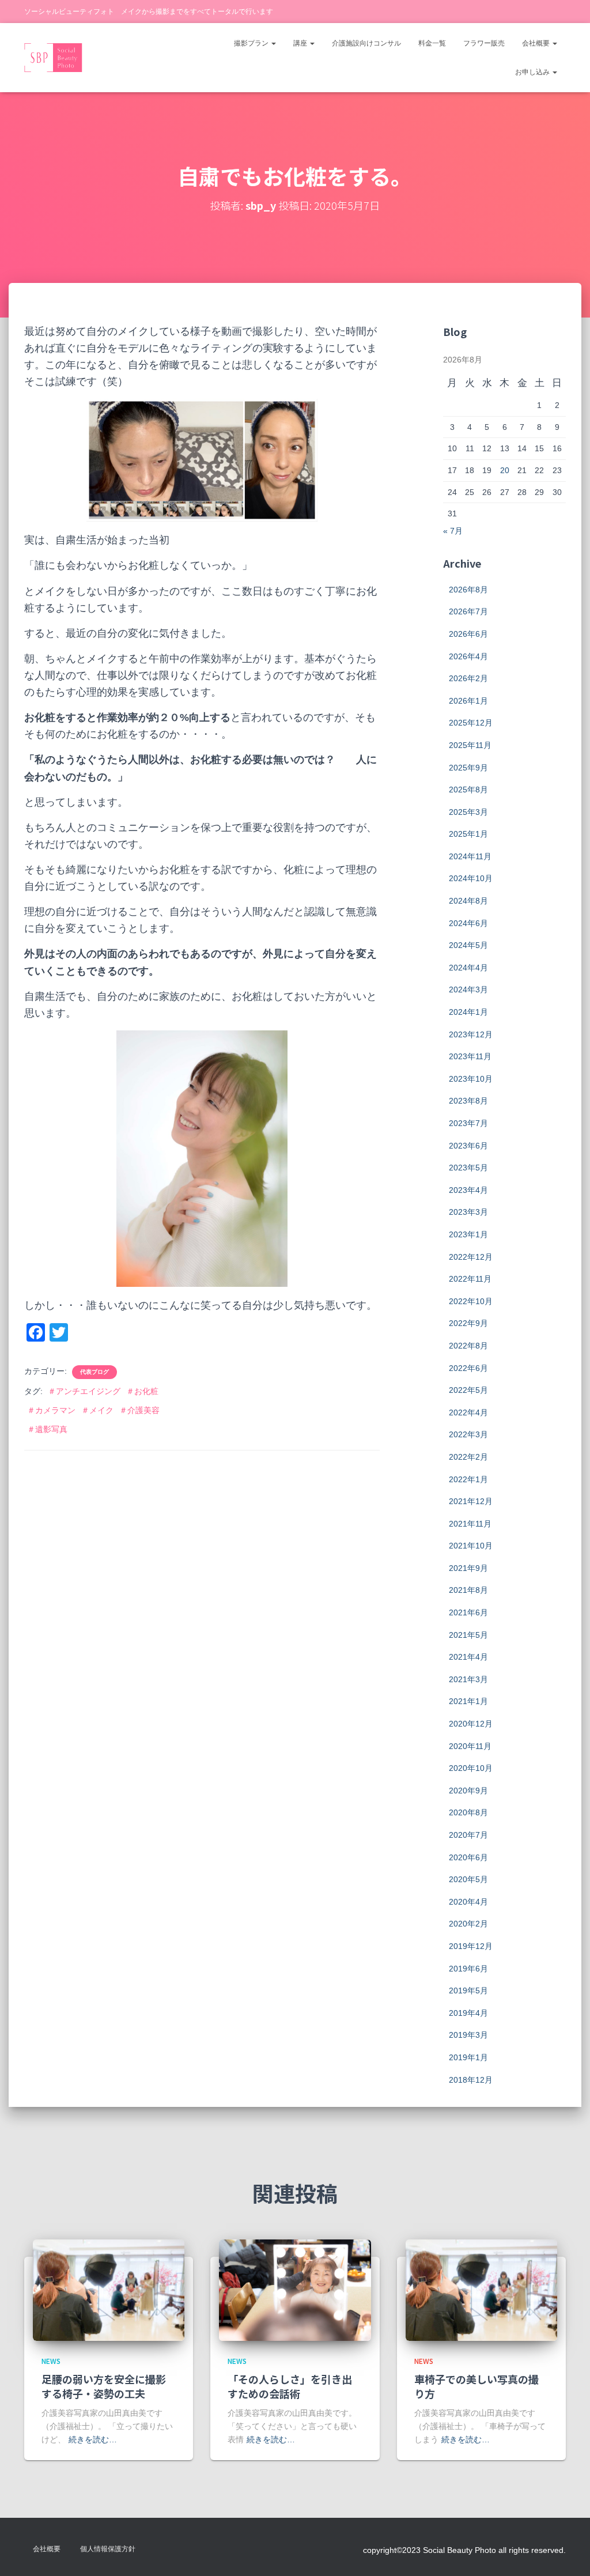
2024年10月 (471, 878)
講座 (301, 43)
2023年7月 (468, 1123)
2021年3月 (468, 1679)
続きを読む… (93, 2439)
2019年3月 (468, 2035)
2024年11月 (470, 856)
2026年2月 (468, 678)
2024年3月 (468, 989)
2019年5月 (468, 1990)
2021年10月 (471, 1546)
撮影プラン (252, 43)
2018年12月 (471, 2080)
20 (505, 470)
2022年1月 (468, 1479)
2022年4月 (468, 1412)
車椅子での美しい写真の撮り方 (476, 2386)
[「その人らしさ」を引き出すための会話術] (295, 2290)
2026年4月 (468, 656)
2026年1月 (468, 701)
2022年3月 (468, 1434)
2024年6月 (468, 923)
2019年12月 (471, 1946)
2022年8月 (468, 1346)
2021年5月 (468, 1635)
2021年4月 (468, 1657)
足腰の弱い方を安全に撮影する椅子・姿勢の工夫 (104, 2386)
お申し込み (533, 72)
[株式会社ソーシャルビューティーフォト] (53, 58)
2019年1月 (468, 2057)
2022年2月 (468, 1457)
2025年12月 (471, 723)
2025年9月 (468, 768)
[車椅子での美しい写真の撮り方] (481, 2290)
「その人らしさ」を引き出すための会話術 (290, 2386)
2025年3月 (468, 812)
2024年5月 (468, 945)
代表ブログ (94, 1372)
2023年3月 (468, 1212)
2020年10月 (471, 1768)
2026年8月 (468, 590)
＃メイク (97, 1410)
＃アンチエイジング (84, 1391)
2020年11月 (470, 1746)
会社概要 (537, 43)
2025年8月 (468, 790)
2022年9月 (468, 1323)
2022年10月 (471, 1301)
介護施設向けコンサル (366, 43)
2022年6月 (468, 1368)
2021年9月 (468, 1568)
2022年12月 (471, 1257)
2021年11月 (470, 1524)
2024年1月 (468, 1012)
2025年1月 (468, 834)
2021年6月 (468, 1612)
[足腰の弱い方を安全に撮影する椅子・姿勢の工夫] (109, 2290)
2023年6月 (468, 1146)
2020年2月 (468, 1924)
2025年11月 (470, 745)
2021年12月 (471, 1501)
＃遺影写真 (47, 1429)
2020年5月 (468, 1879)
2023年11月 (470, 1056)
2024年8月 (468, 901)
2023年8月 (468, 1101)
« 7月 (453, 531)
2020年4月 (468, 1902)
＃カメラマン (51, 1410)
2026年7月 (468, 611)
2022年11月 (470, 1279)
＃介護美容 (139, 1410)
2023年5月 (468, 1168)
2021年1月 (468, 1701)
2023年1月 (468, 1234)
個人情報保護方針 (108, 2549)
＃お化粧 (142, 1391)
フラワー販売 (484, 43)
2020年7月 (468, 1835)
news (51, 2361)
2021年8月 (468, 1590)
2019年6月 (468, 1969)
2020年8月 (468, 1812)
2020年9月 (468, 1791)
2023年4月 (468, 1190)
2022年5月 (468, 1390)
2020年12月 (471, 1724)
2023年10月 (471, 1079)
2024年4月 (468, 968)
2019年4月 (468, 2013)
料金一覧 (432, 43)
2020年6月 (468, 1857)
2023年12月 (471, 1034)
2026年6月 (468, 634)
